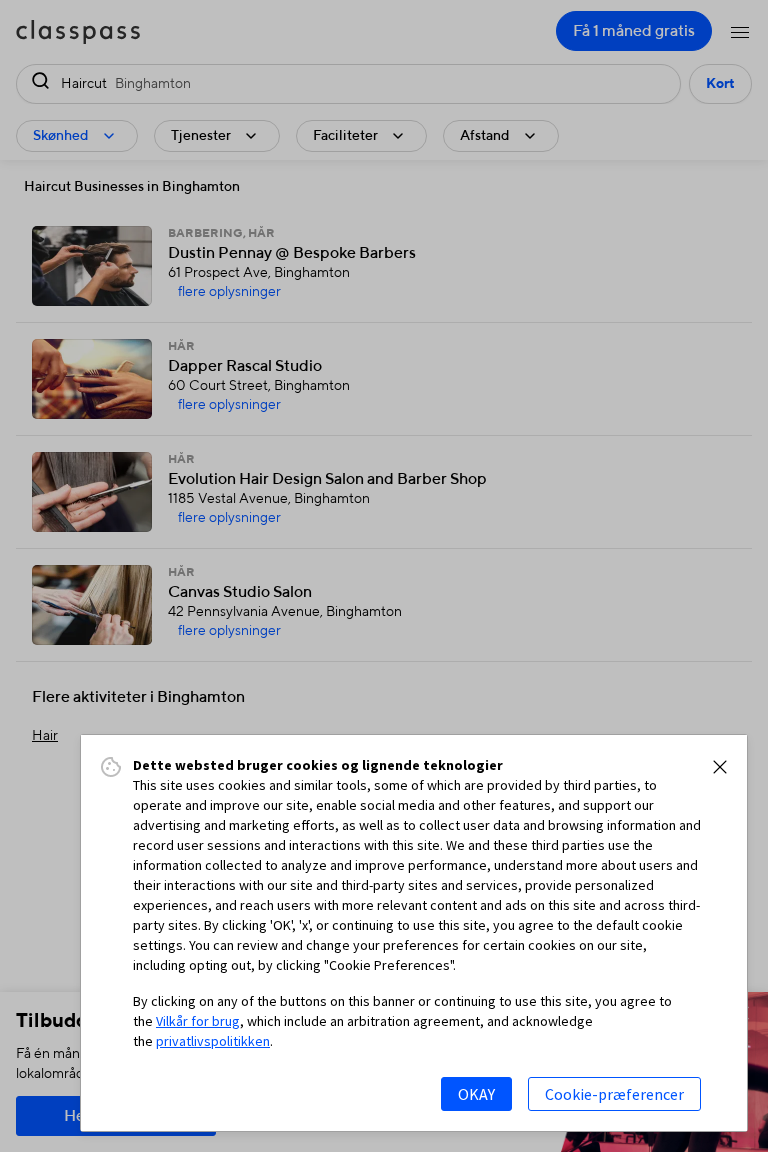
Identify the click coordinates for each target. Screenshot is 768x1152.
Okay (476, 1094)
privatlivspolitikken (213, 1041)
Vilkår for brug (198, 1021)
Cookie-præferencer (614, 1094)
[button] (720, 767)
